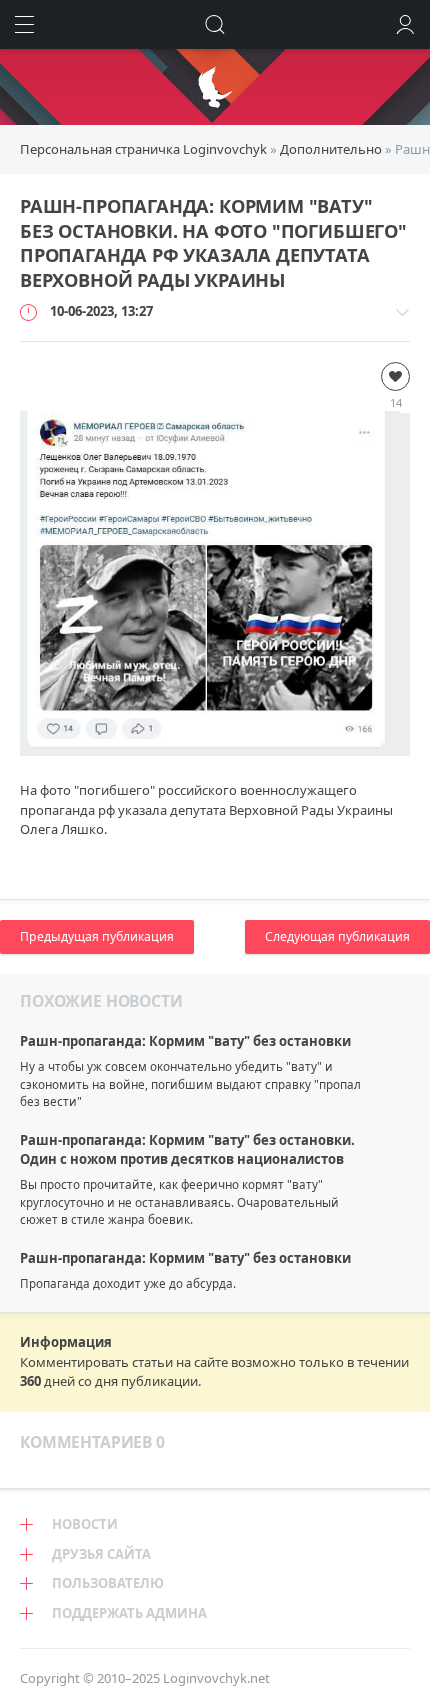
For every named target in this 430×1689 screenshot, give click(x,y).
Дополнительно (331, 149)
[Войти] (405, 24)
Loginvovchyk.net (216, 1678)
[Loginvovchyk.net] (215, 87)
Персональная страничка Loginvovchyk (143, 149)
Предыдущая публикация (97, 936)
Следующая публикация (337, 936)
